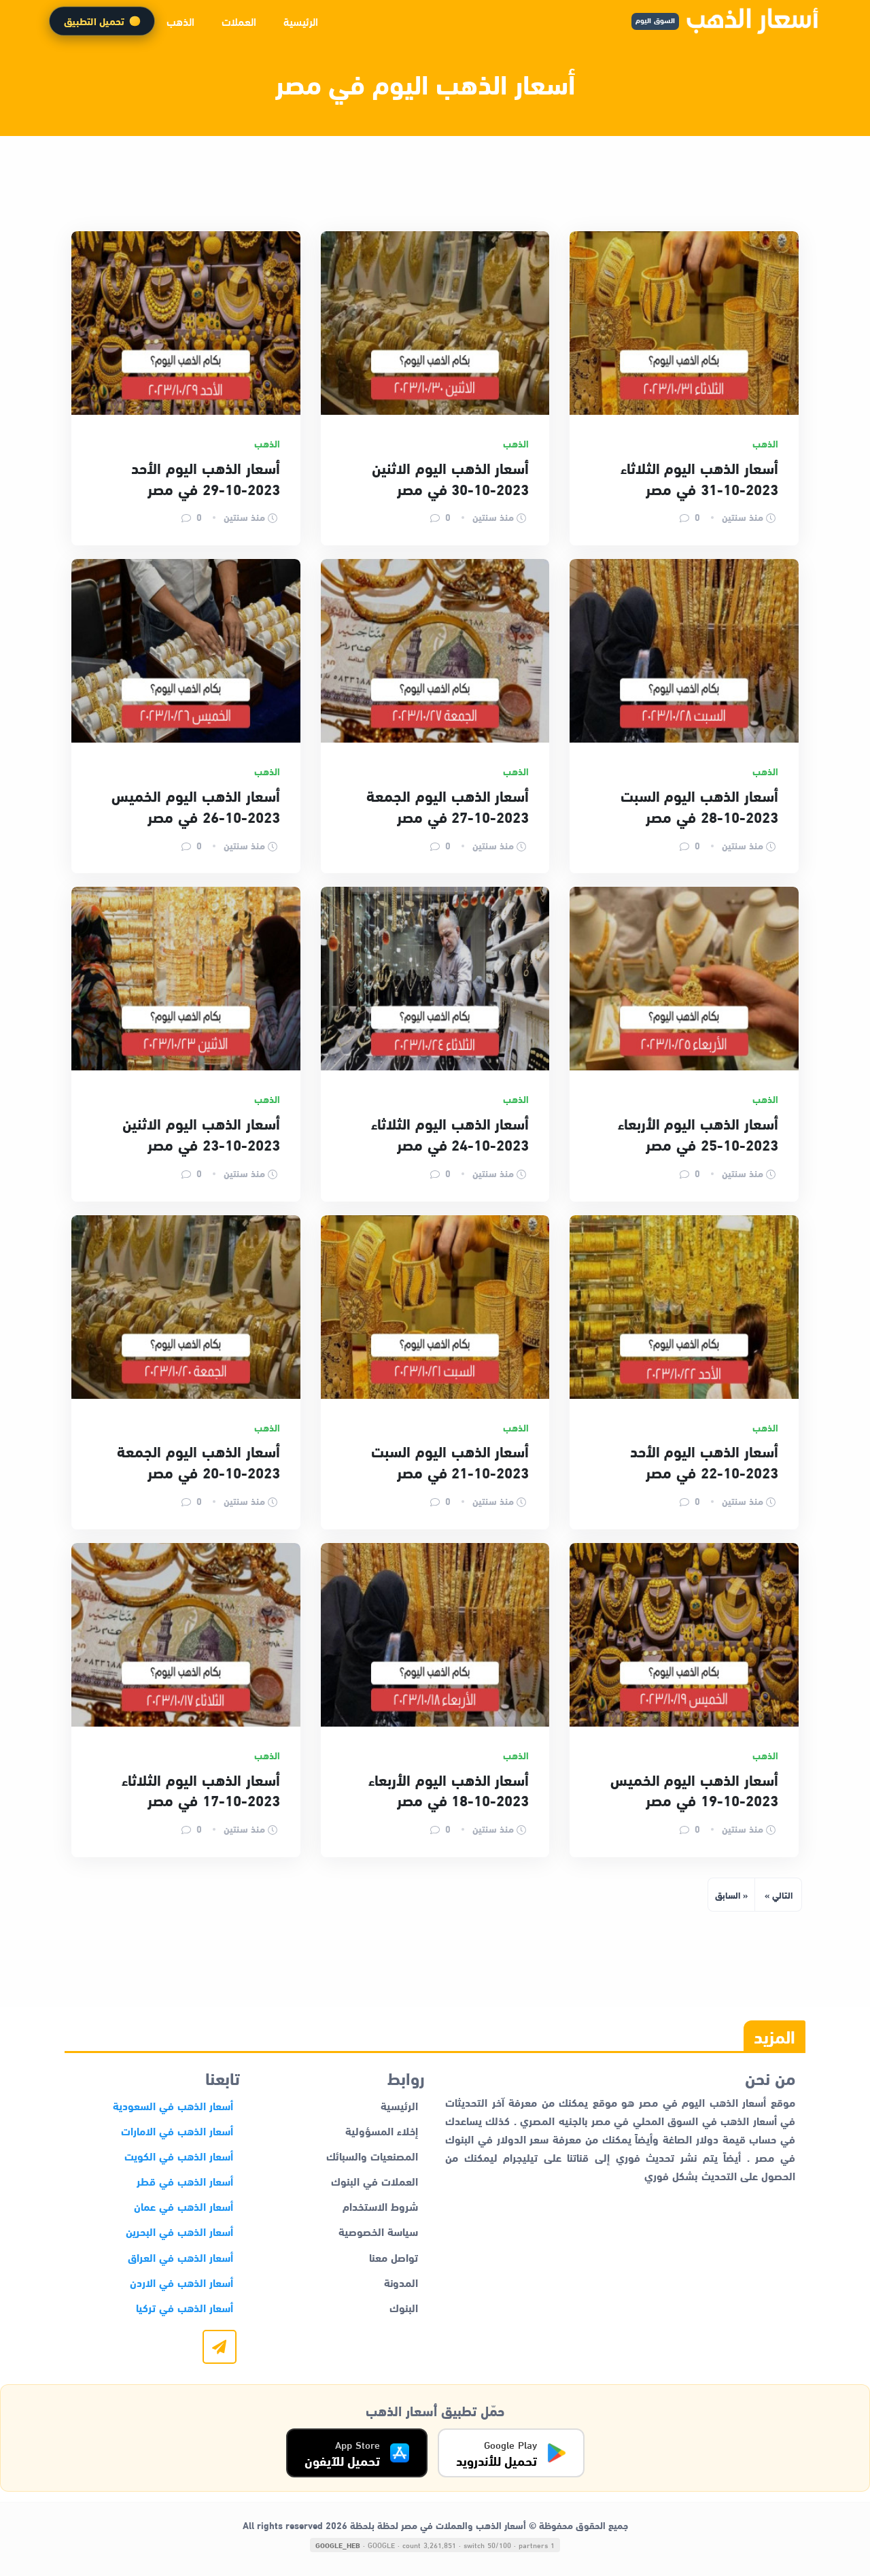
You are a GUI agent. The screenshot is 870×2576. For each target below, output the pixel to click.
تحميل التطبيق (94, 21)
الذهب (180, 21)
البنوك (404, 2307)
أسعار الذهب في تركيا (185, 2307)
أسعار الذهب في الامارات (177, 2130)
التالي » (779, 1895)
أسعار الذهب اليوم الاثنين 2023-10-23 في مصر (201, 1133)
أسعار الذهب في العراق (180, 2257)
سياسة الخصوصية (378, 2231)
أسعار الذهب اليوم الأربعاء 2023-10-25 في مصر (698, 1133)
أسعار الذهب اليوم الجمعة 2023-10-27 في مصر (448, 806)
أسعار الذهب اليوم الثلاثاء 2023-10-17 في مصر (201, 1790)
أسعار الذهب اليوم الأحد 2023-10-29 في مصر (205, 478)
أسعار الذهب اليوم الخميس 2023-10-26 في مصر (195, 806)
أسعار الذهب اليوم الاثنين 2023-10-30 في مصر (450, 478)
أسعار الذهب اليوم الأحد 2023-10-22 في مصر (704, 1461)
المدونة (401, 2282)
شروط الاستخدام (380, 2206)
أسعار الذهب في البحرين (179, 2231)
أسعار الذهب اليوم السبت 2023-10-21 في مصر (450, 1461)
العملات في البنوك (375, 2181)
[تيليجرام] (220, 2347)
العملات (239, 21)
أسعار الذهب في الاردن (181, 2282)
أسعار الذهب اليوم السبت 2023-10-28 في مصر (699, 806)
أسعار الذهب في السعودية (173, 2105)
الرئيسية (301, 21)
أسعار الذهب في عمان (184, 2206)
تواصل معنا (394, 2257)
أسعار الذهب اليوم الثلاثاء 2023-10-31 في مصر (699, 478)
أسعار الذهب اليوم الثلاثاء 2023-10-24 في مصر (450, 1133)
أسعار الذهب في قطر (185, 2181)
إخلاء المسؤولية (382, 2130)
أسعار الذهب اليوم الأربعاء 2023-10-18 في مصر (449, 1790)
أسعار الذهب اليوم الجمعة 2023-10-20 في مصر (198, 1461)
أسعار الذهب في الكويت (179, 2155)
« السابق (731, 1895)
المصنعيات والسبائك (372, 2155)
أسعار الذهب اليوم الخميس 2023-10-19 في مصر (694, 1790)
